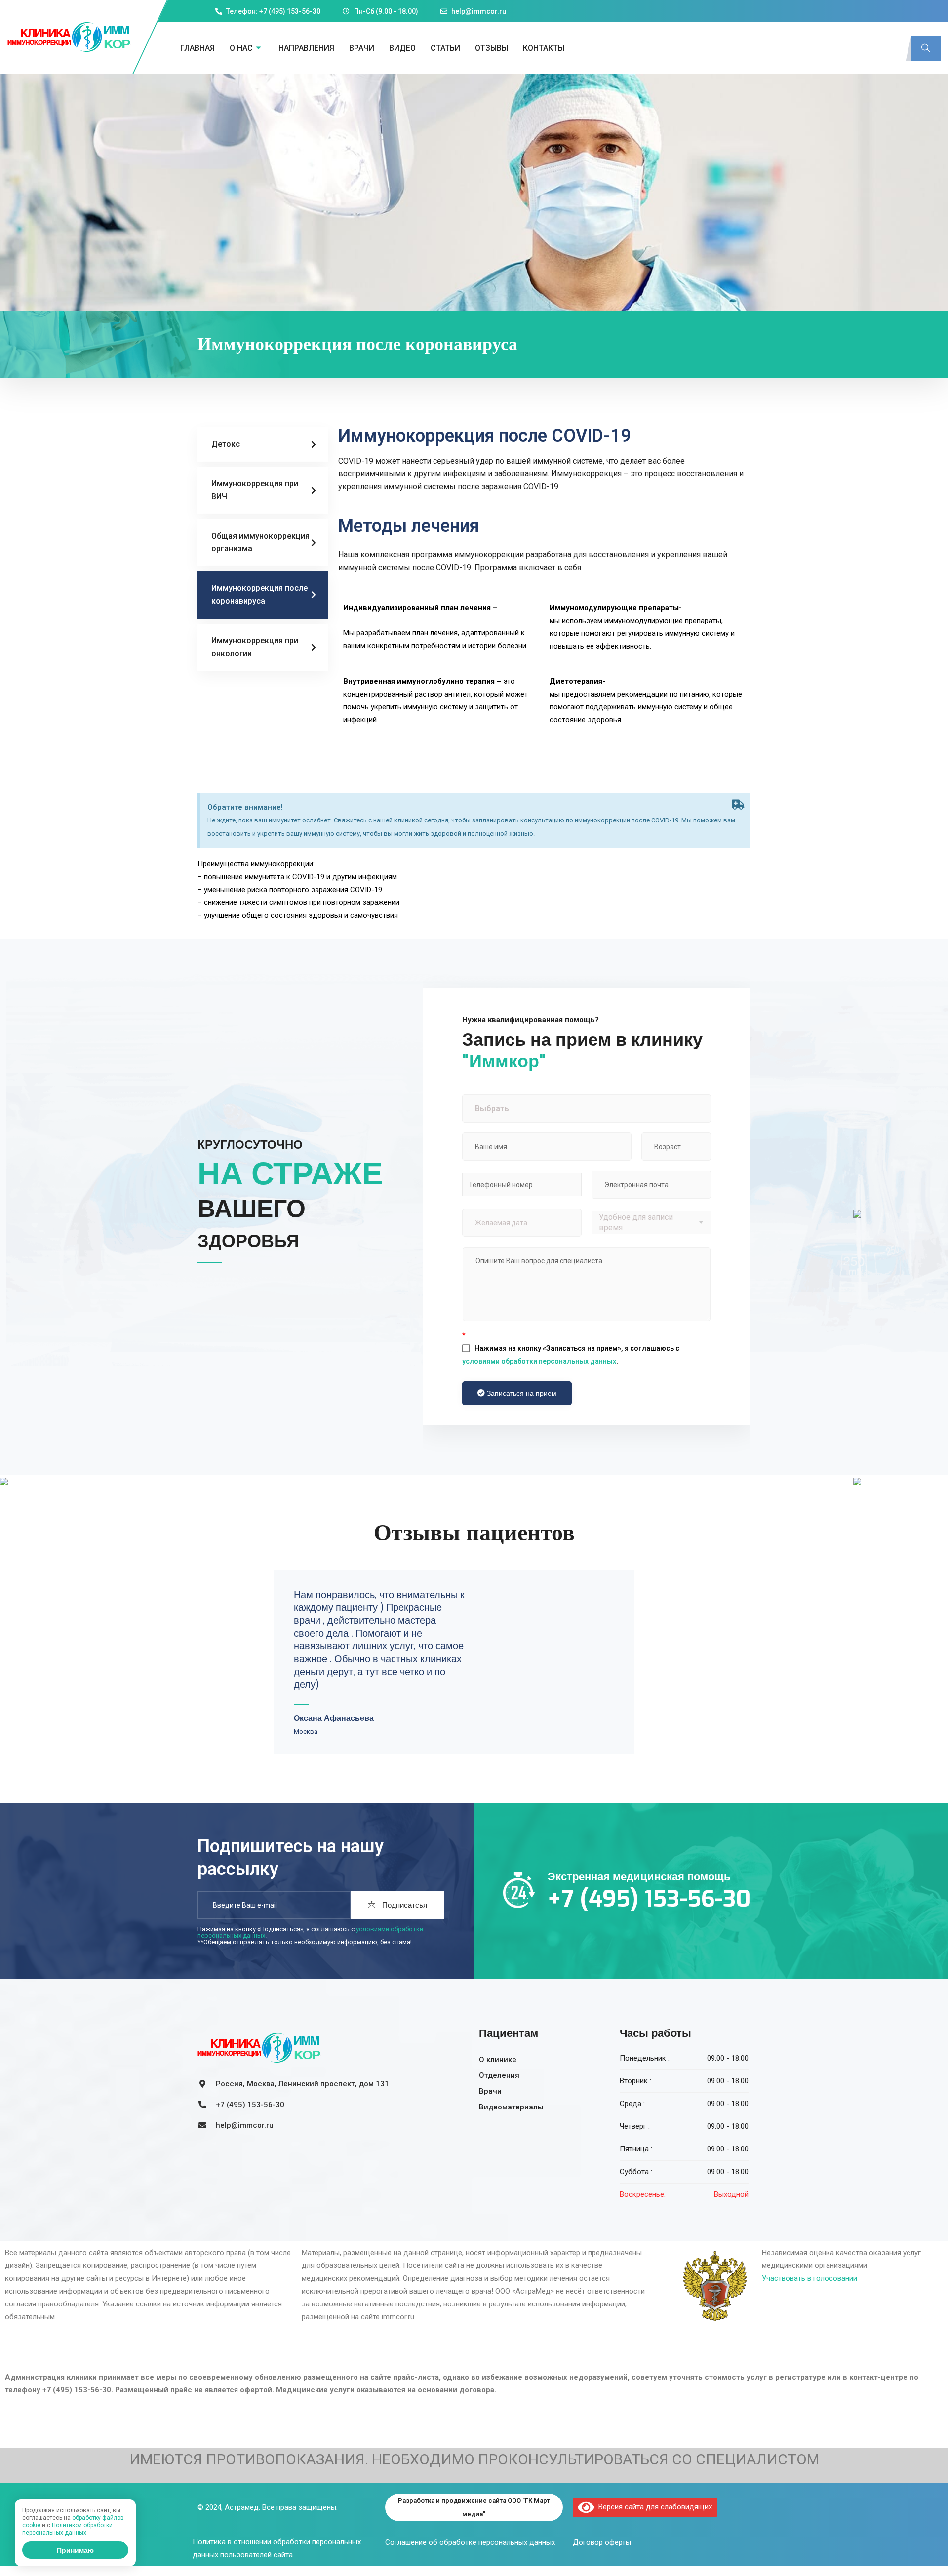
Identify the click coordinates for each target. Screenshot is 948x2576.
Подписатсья (404, 1905)
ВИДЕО (402, 48)
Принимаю (75, 2550)
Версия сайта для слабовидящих (653, 2507)
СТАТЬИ (445, 48)
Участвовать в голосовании (810, 2278)
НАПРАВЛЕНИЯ (306, 48)
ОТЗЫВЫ (492, 48)
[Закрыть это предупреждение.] (738, 805)
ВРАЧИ (362, 48)
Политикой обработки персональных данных (67, 2529)
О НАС (241, 48)
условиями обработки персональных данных (539, 1361)
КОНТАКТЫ (544, 48)
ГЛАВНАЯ (197, 48)
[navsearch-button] (926, 48)
